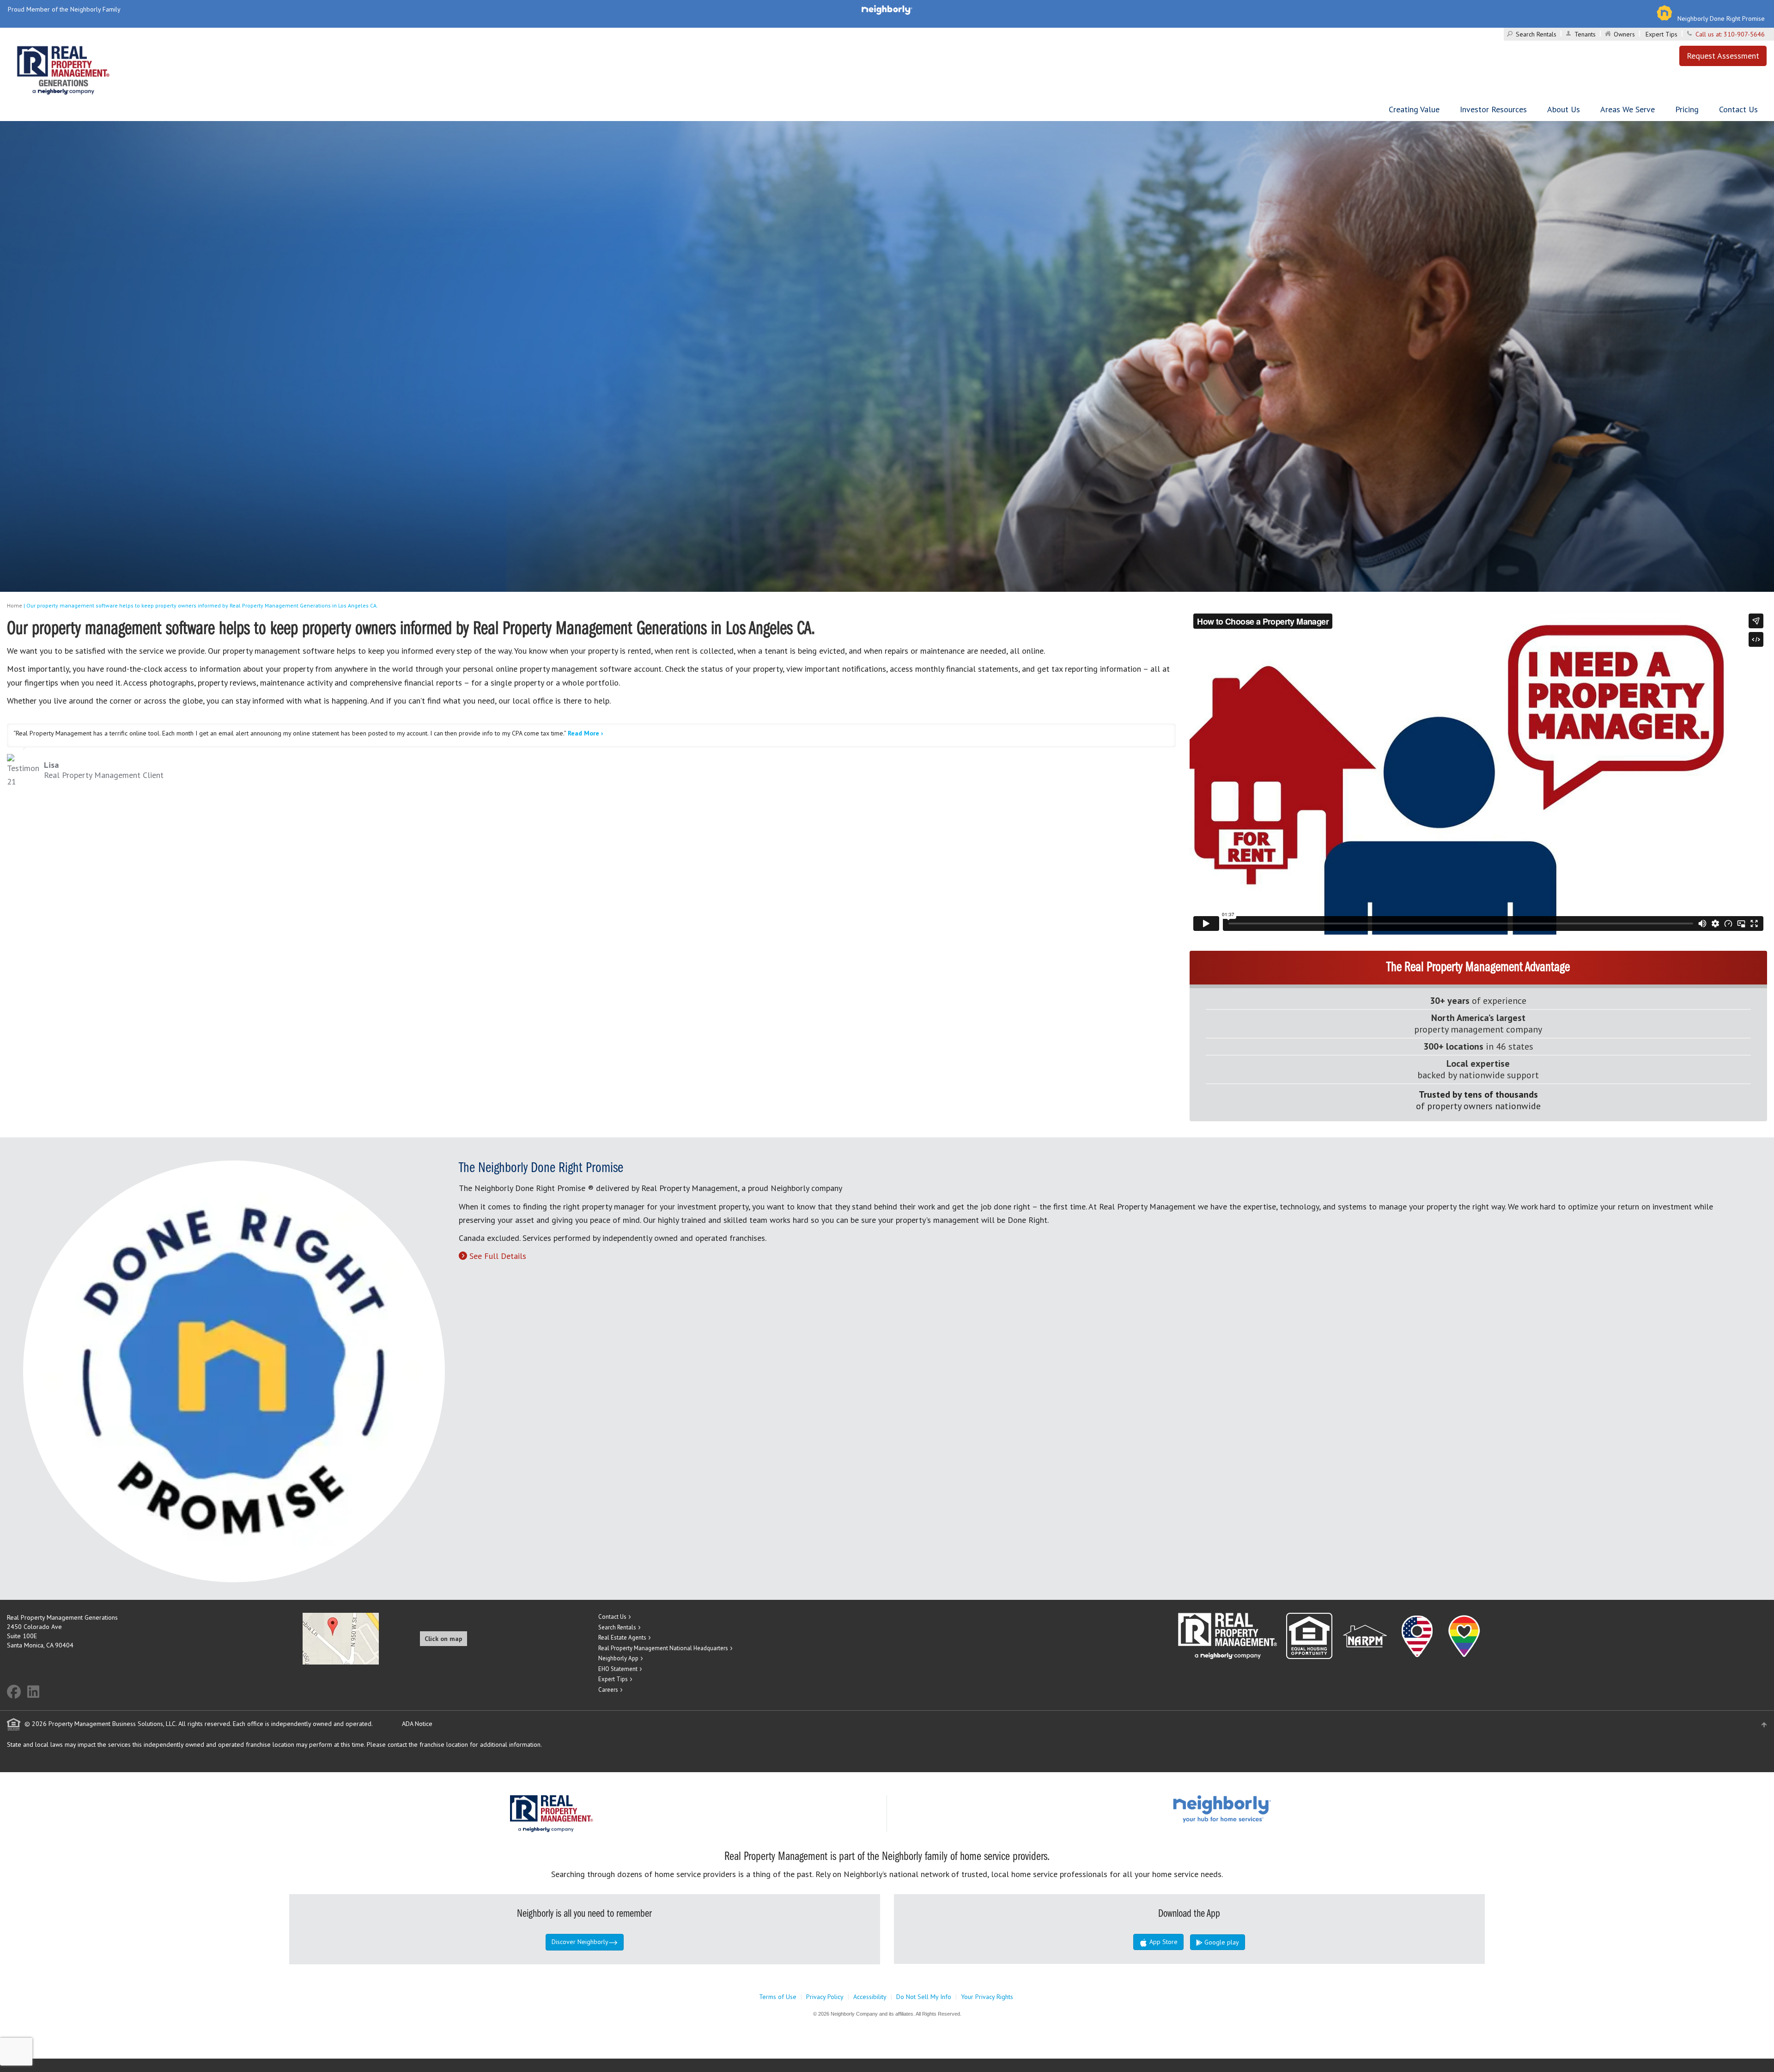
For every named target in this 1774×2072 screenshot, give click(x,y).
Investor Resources (1493, 109)
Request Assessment (1723, 56)
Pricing (1687, 109)
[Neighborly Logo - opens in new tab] (1250, 1808)
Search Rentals (1536, 34)
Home (15, 605)
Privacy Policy (825, 1997)
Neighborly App (618, 1658)
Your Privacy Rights (987, 1997)
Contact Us (1738, 109)
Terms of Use (778, 1997)
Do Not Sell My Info (924, 1997)
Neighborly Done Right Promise (1721, 18)
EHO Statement (618, 1669)
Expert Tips (1662, 34)
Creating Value (1414, 109)
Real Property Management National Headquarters (663, 1648)
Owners (1624, 34)
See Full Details (498, 1256)
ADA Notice (417, 1724)
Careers (608, 1690)
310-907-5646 (1744, 34)
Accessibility (870, 1997)
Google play (1221, 1942)
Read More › (585, 733)
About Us (1564, 109)
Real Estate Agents (622, 1638)
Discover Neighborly (580, 1942)
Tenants (1585, 34)
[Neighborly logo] (887, 9)
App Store (1163, 1942)
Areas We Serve (1628, 109)
